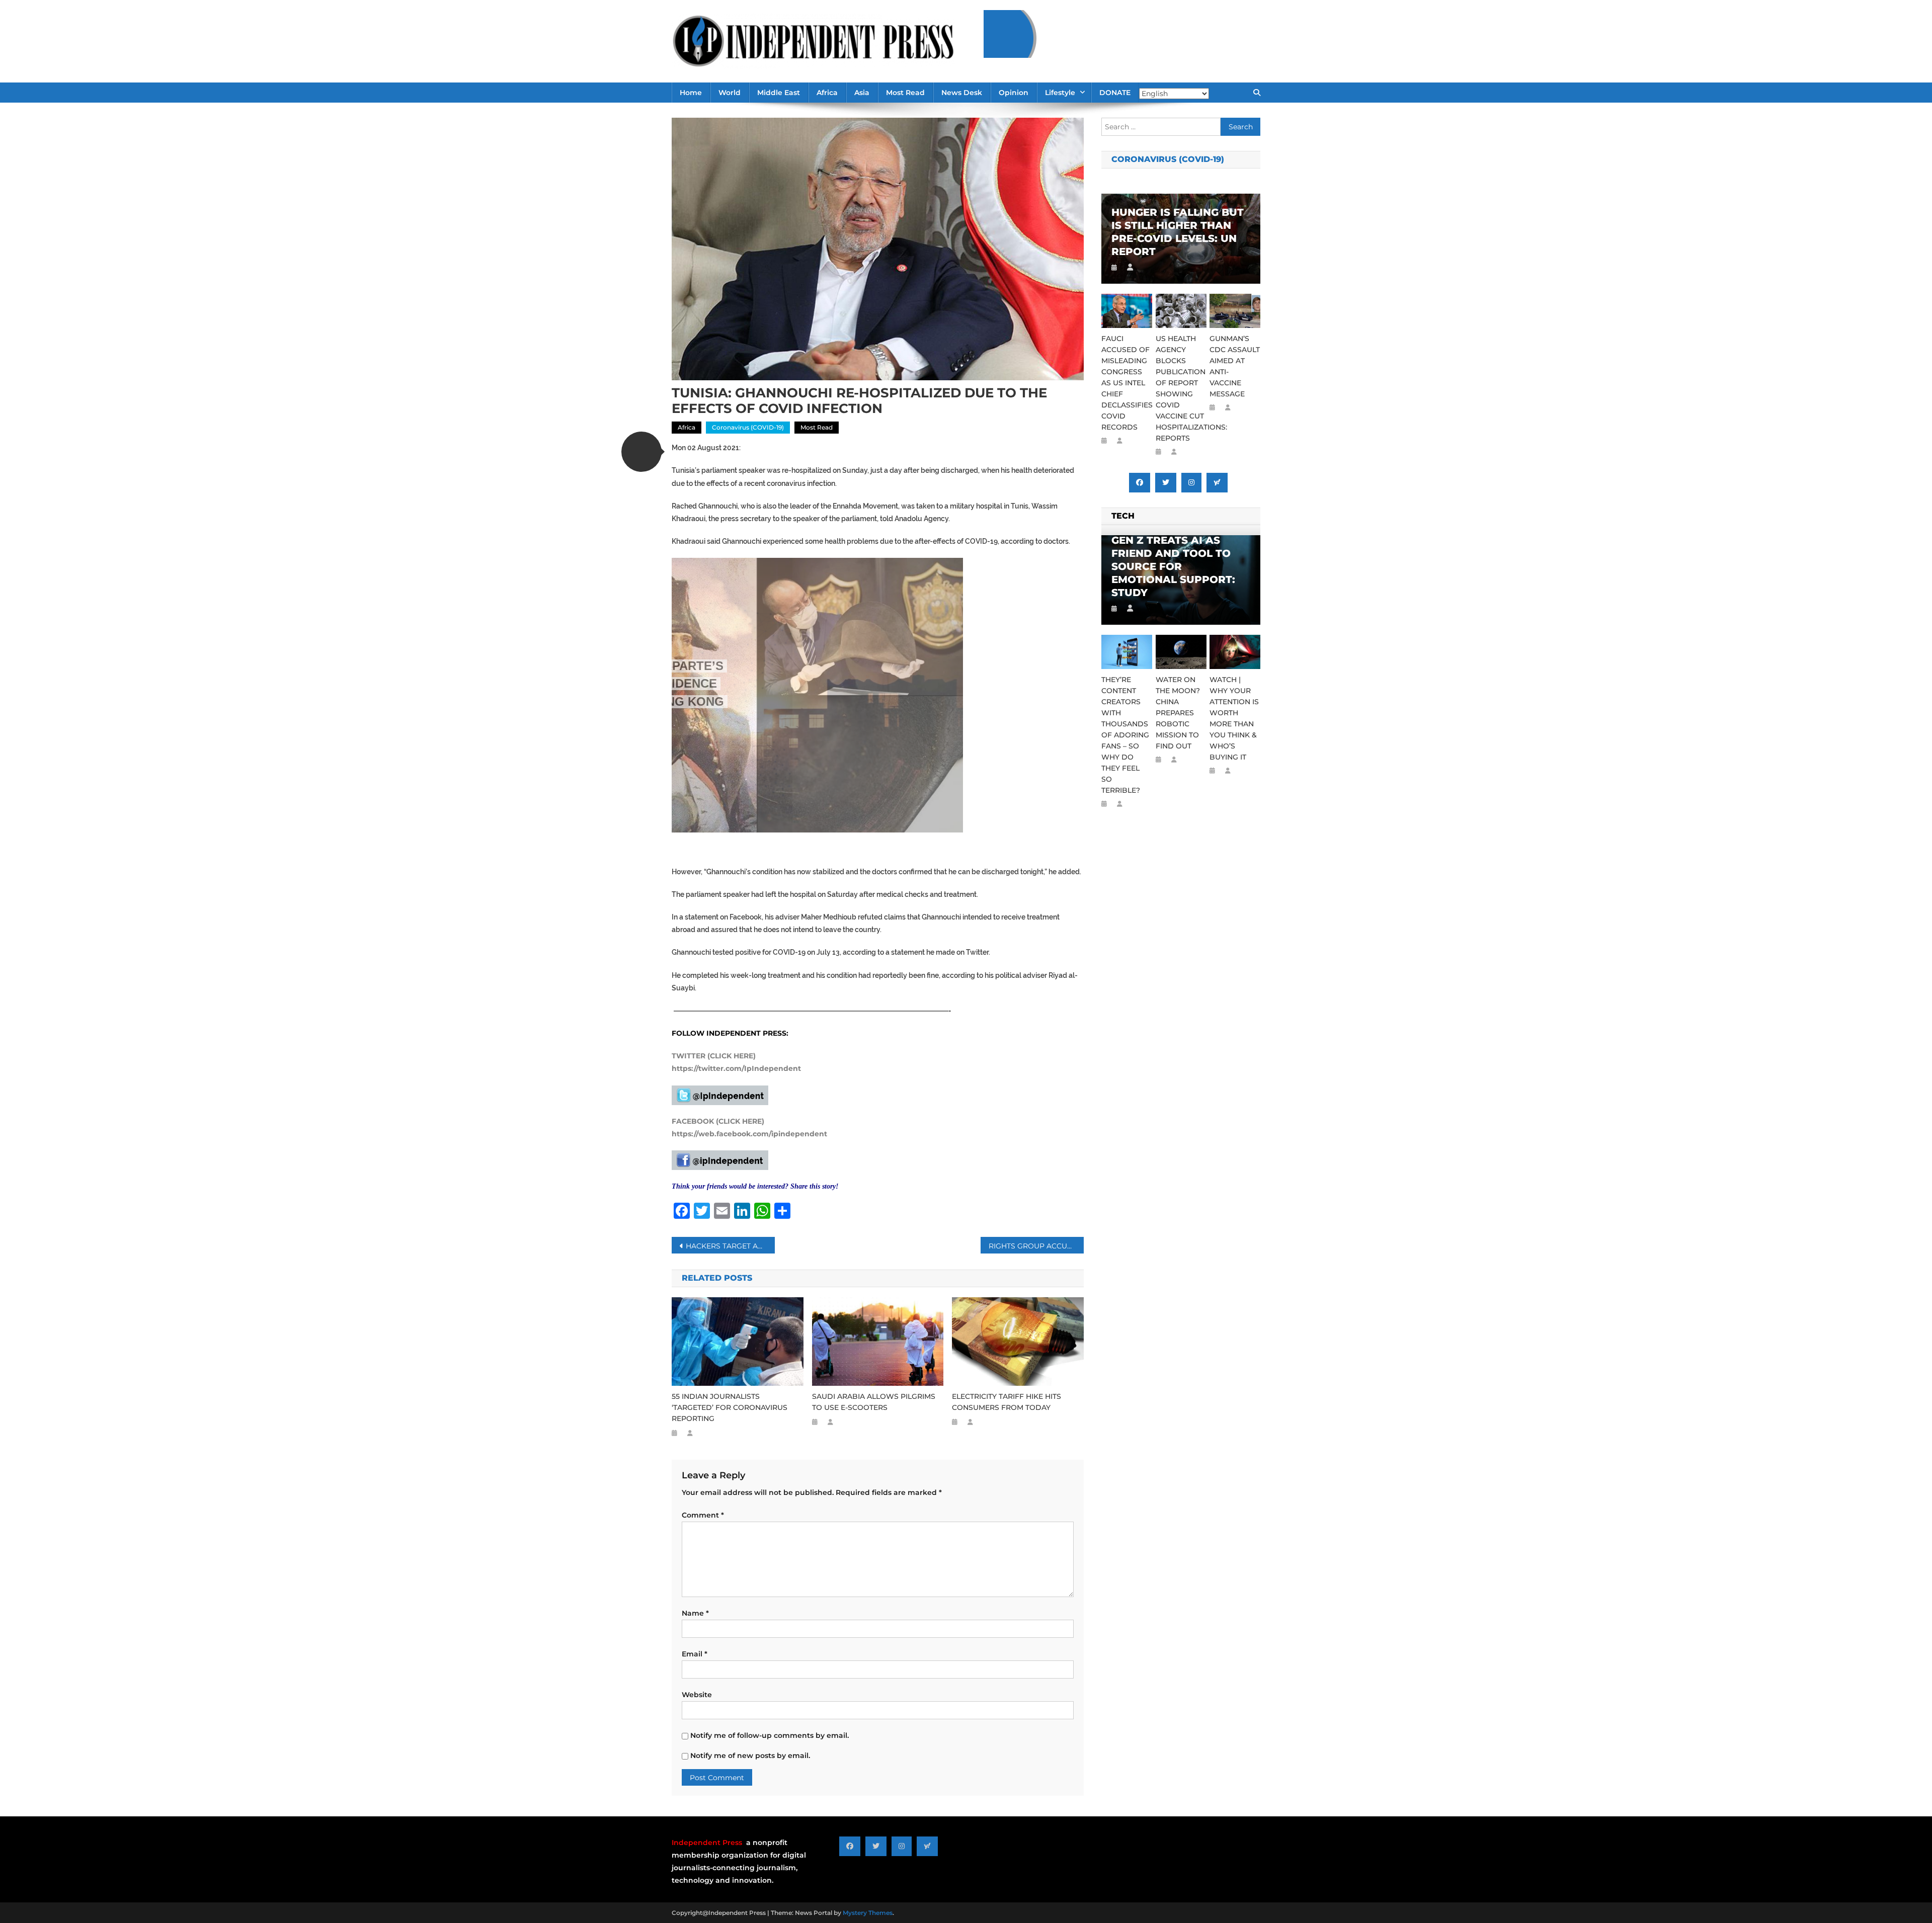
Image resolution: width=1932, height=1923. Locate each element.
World (730, 93)
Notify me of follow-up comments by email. (770, 1735)
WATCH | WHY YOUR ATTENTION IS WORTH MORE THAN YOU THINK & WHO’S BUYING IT (1234, 718)
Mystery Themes (868, 1913)
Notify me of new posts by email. (750, 1755)
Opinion (1014, 93)
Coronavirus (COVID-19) (748, 427)
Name (695, 1613)
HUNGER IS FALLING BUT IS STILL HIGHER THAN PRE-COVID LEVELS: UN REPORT (1178, 232)
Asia (862, 93)
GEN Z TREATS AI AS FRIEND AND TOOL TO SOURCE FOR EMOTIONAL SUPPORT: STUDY (1173, 566)
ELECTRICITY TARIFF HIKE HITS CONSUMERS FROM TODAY (1007, 1402)
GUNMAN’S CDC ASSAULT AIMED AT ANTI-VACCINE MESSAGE (1235, 366)
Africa (827, 93)
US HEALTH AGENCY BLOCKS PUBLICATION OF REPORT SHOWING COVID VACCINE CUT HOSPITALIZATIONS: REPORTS (1181, 388)
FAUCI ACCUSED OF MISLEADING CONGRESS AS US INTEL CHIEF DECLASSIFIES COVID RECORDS (1127, 383)
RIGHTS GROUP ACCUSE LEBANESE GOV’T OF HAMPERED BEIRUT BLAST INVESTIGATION (1036, 1246)
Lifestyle (1060, 93)
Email (695, 1654)
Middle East (779, 93)
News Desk (962, 93)
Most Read (905, 93)
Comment (703, 1515)
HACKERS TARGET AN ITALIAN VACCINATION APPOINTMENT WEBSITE (730, 1246)
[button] (641, 452)
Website (697, 1695)
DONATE (1115, 93)
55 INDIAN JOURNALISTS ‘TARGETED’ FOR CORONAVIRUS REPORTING (730, 1407)
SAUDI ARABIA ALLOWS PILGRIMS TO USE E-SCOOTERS (874, 1402)
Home (691, 93)
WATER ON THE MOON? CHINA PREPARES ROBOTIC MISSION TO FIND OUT (1178, 713)
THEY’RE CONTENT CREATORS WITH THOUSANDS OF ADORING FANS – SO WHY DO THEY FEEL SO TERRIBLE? (1125, 735)
